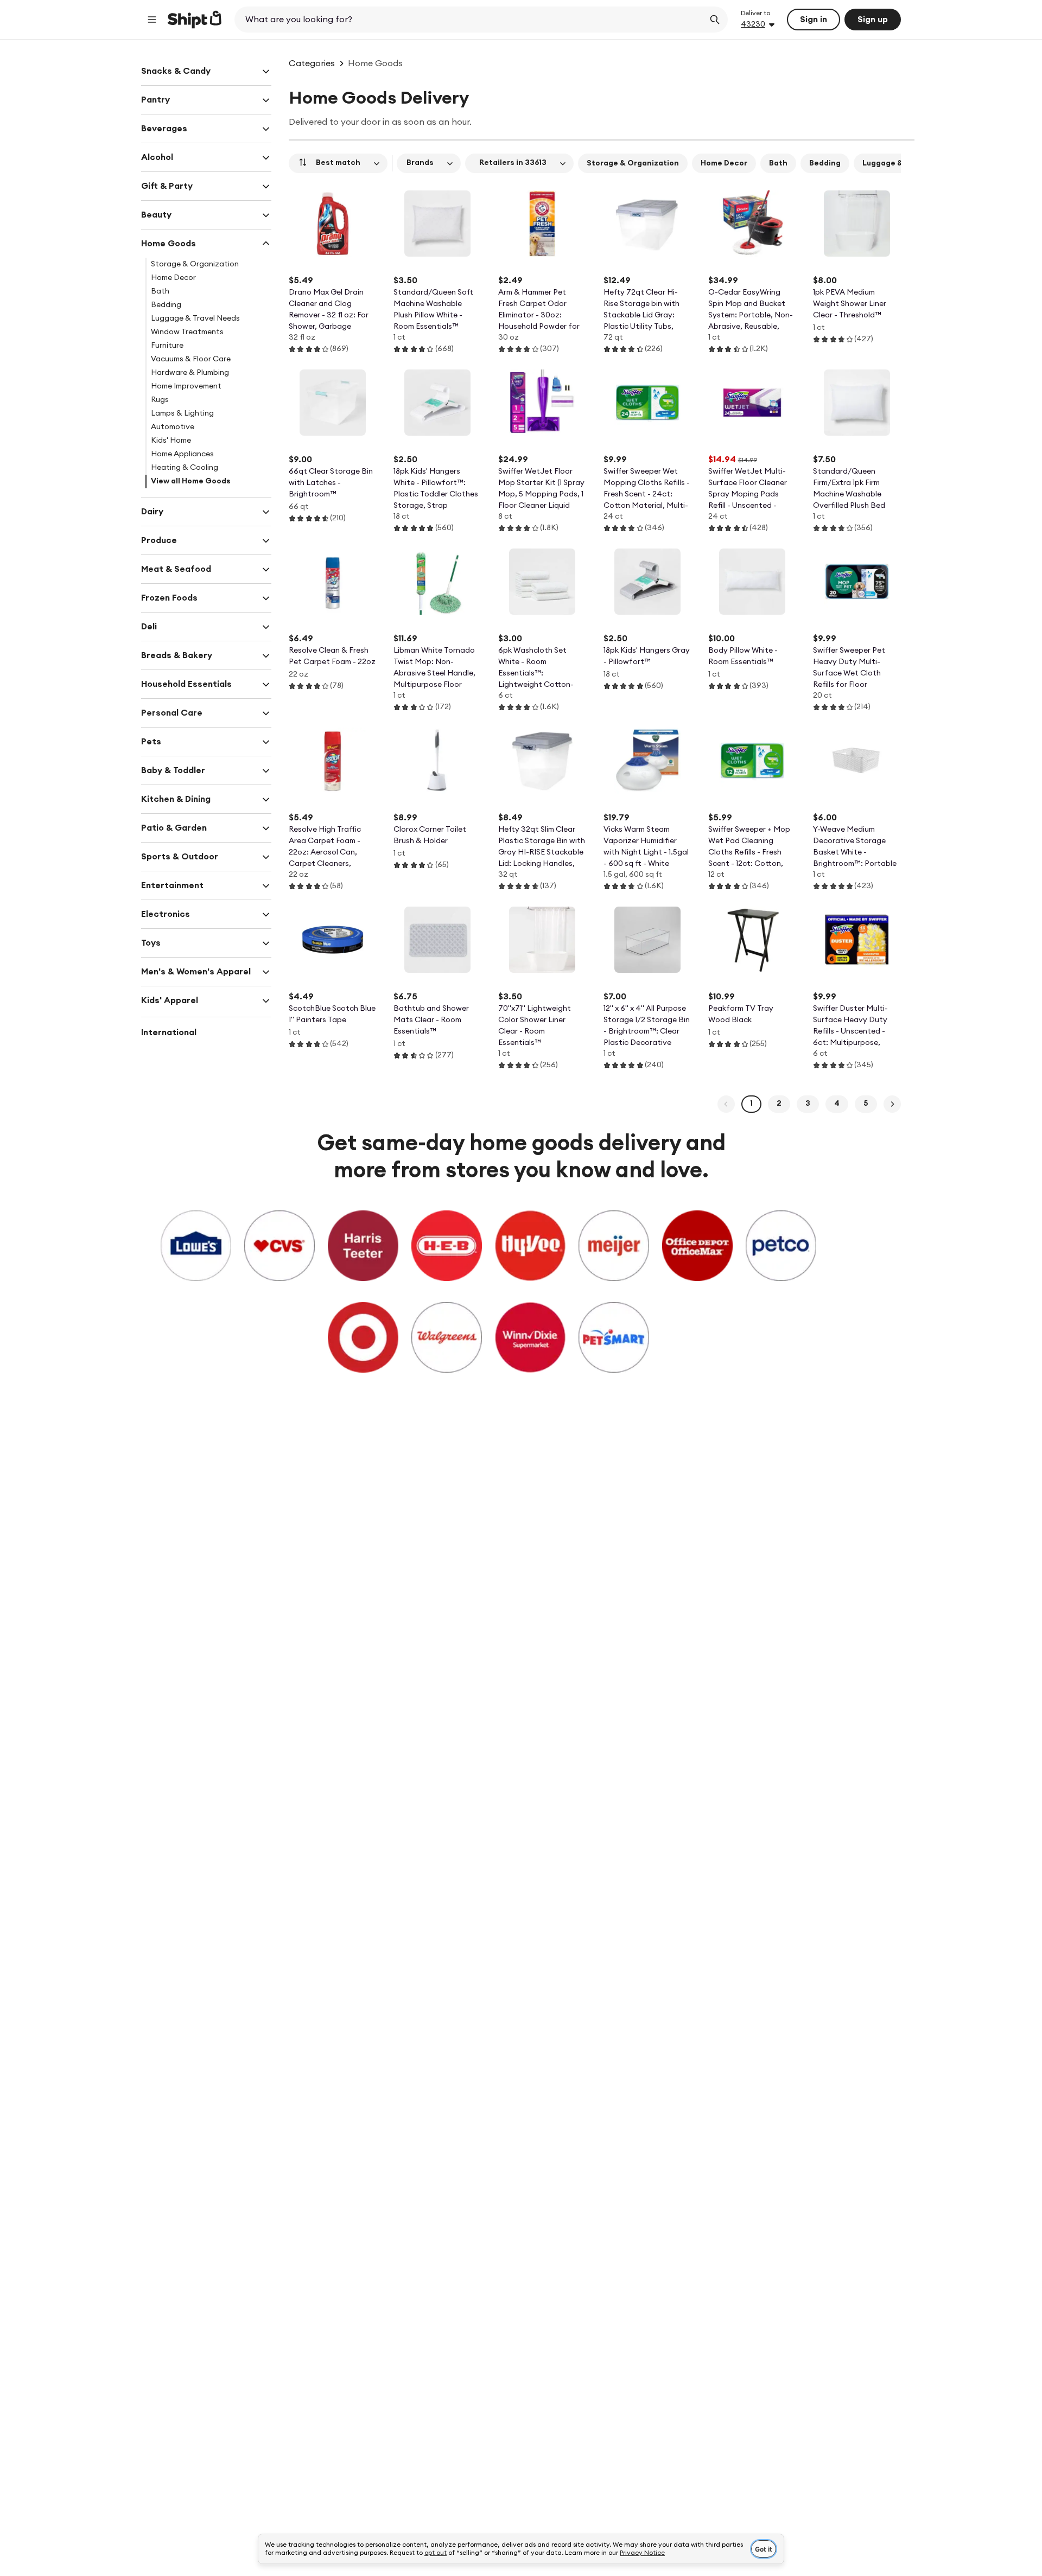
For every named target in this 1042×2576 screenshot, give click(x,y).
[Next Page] (892, 1104)
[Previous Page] (726, 1104)
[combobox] (470, 20)
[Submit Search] (715, 20)
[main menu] (152, 20)
